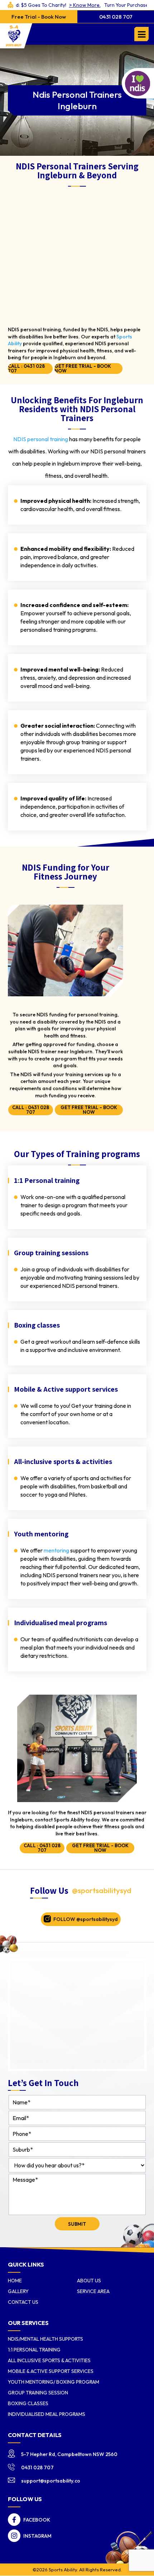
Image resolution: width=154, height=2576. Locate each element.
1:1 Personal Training (34, 2350)
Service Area (93, 2291)
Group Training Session (38, 2393)
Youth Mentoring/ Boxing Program (54, 2382)
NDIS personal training (41, 439)
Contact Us (23, 2302)
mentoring (56, 1550)
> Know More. (56, 5)
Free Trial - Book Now (39, 17)
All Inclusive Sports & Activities (49, 2360)
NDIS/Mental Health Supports (45, 2339)
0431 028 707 (116, 17)
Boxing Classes (28, 2403)
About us (89, 2281)
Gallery (18, 2291)
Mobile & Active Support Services (51, 2371)
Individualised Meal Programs (47, 2414)
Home (15, 2281)
